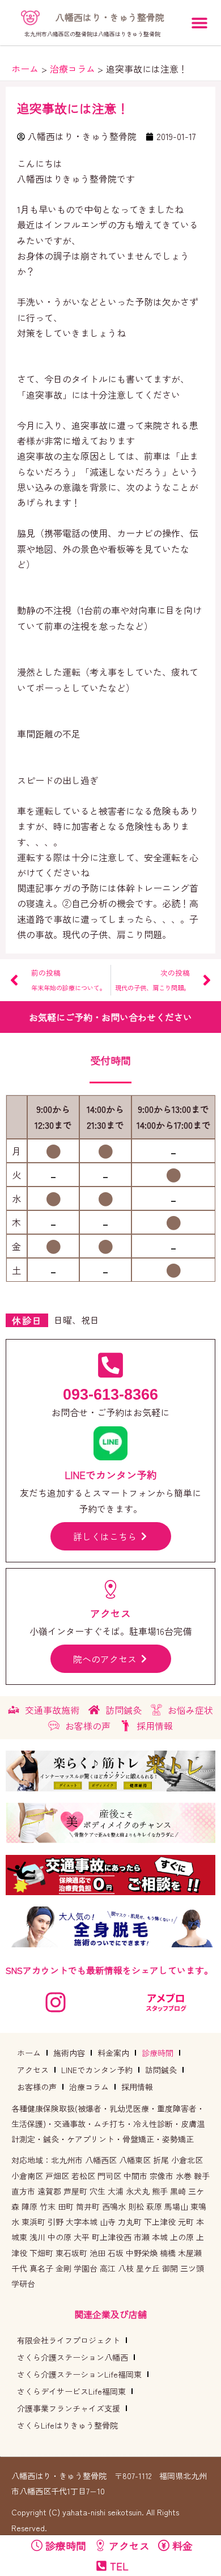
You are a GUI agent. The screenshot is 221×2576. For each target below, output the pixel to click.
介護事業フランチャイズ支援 (69, 2408)
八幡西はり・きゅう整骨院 (110, 17)
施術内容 (69, 2053)
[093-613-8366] (110, 1365)
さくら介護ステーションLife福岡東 (79, 2374)
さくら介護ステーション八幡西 (73, 2357)
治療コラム (89, 2087)
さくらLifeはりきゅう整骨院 (67, 2425)
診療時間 (158, 2053)
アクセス (33, 2070)
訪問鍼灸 (161, 2070)
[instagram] (56, 2002)
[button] (199, 23)
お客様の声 (37, 2087)
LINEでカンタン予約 (97, 2070)
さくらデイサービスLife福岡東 (71, 2391)
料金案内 (113, 2053)
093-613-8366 (110, 1395)
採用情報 (137, 2087)
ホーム (29, 2053)
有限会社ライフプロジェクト (69, 2340)
